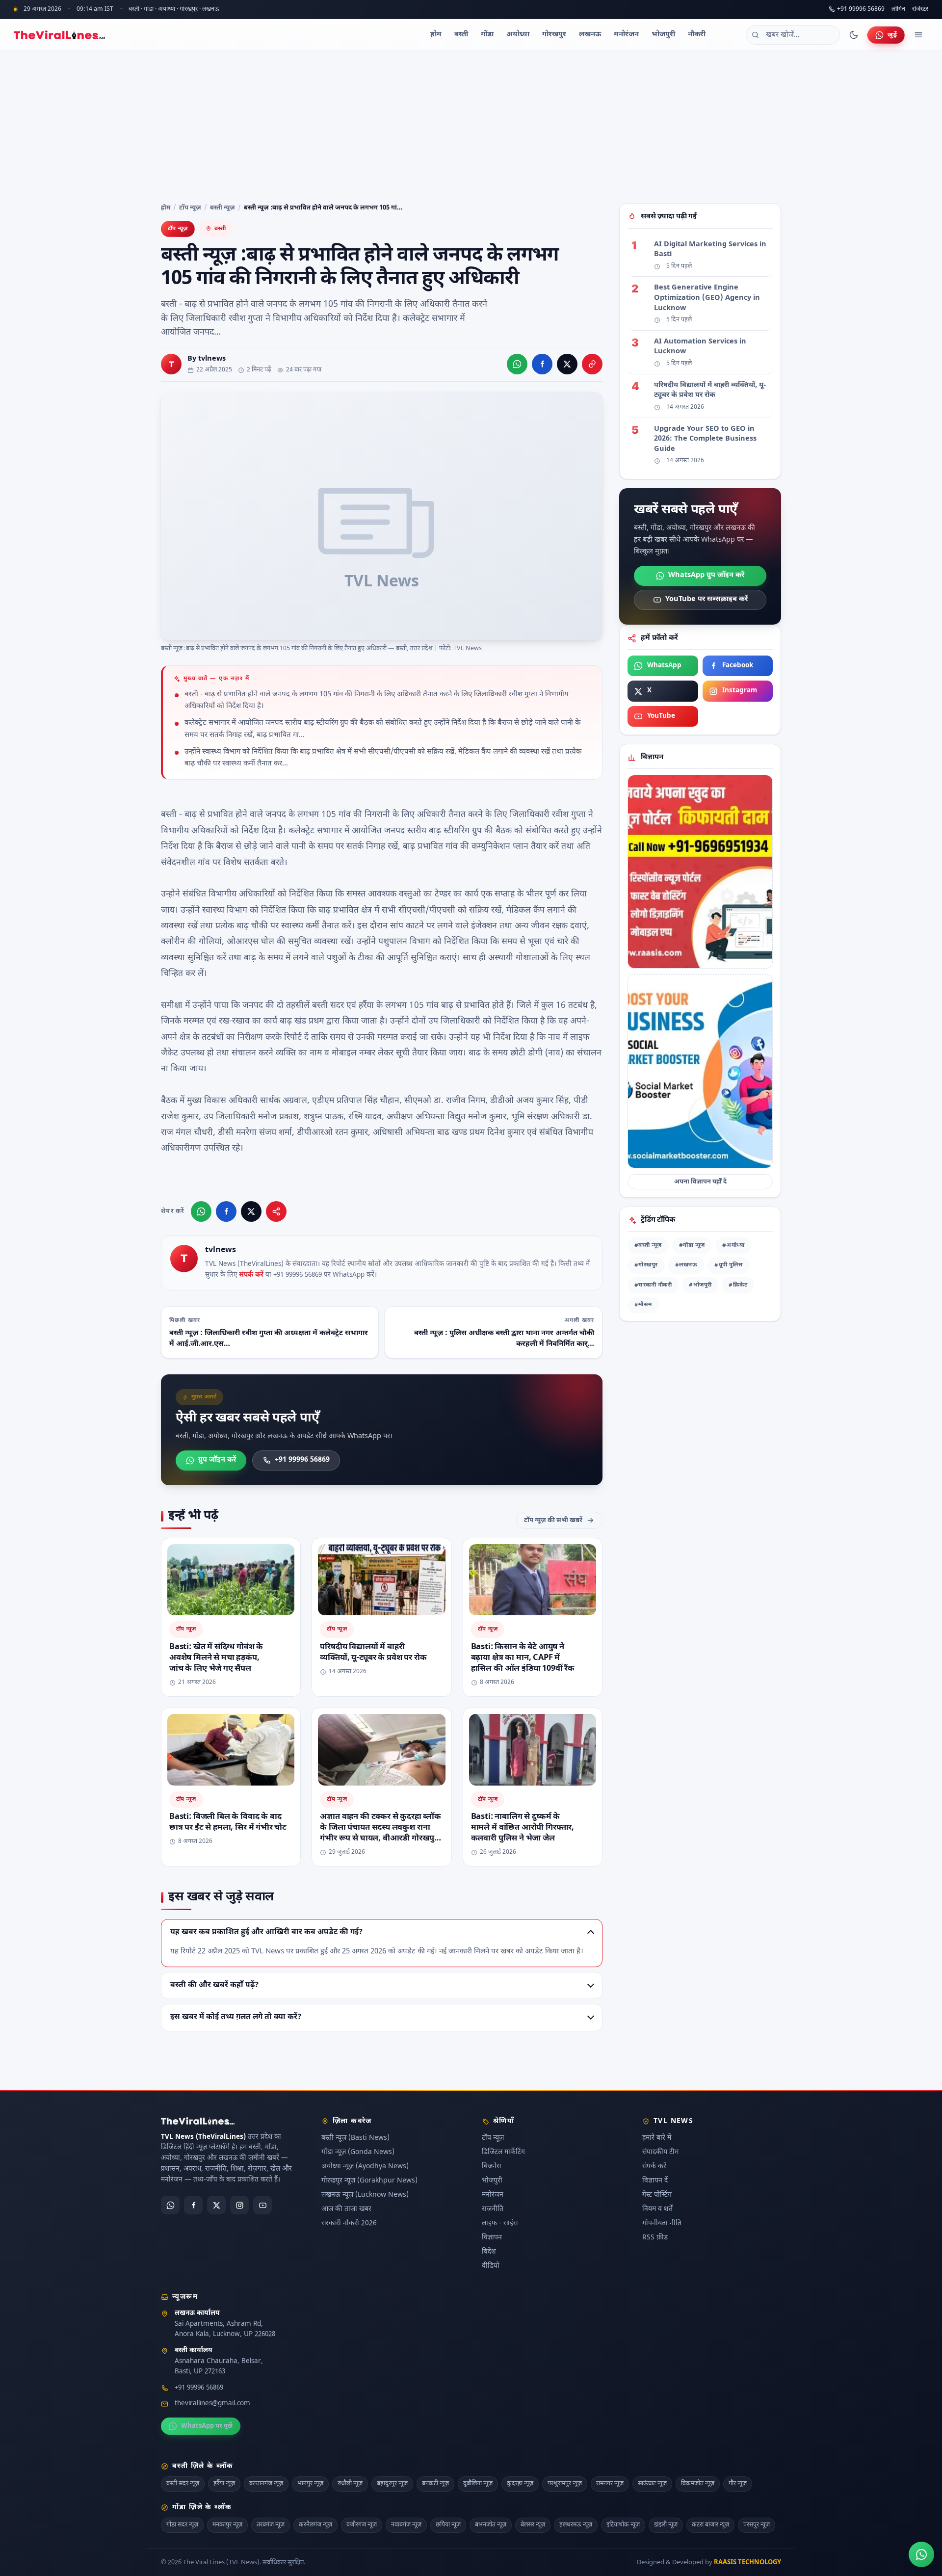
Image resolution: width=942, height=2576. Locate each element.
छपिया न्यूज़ (448, 2525)
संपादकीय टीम (660, 2152)
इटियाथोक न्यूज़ (623, 2525)
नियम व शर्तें (657, 2209)
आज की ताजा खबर (346, 2209)
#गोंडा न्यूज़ (692, 1246)
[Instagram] (239, 2205)
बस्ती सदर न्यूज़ (183, 2484)
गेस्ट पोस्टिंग (657, 2195)
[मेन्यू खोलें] (918, 35)
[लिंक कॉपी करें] (592, 364)
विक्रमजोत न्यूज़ (698, 2484)
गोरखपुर (554, 35)
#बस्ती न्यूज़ (648, 1246)
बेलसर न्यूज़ (533, 2525)
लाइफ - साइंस (500, 2223)
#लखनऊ (686, 1265)
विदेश (489, 2252)
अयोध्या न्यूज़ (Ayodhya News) (365, 2167)
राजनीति (493, 2209)
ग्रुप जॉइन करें (217, 1460)
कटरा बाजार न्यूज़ (710, 2525)
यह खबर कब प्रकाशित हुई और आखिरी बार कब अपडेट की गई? (266, 1932)
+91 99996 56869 (861, 9)
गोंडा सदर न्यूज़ (182, 2525)
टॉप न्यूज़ (190, 208)
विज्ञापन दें (655, 2181)
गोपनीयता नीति (662, 2223)
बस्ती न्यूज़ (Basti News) (355, 2138)
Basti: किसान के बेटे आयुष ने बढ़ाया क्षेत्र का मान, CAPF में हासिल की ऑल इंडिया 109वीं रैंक (523, 1657)
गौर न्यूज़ (738, 2484)
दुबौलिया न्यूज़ (478, 2484)
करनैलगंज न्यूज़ (315, 2525)
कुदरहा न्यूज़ (520, 2484)
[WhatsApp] (170, 2205)
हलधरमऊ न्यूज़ (576, 2525)
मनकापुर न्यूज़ (227, 2525)
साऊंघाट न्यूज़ (652, 2484)
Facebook (738, 666)
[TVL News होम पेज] (59, 35)
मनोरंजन (626, 35)
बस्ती (461, 35)
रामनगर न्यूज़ (610, 2484)
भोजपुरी (663, 35)
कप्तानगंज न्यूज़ (266, 2484)
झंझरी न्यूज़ (666, 2525)
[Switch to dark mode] (854, 35)
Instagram (740, 691)
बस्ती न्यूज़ (222, 208)
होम (436, 35)
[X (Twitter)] (216, 2205)
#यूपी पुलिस (729, 1265)
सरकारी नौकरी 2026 (349, 2223)
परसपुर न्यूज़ (757, 2525)
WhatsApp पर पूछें (207, 2426)
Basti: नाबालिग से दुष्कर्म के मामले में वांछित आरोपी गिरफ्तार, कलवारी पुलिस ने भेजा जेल (523, 1828)
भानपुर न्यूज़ (310, 2484)
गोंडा (487, 35)
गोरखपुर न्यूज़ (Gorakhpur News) (369, 2181)
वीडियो (491, 2266)
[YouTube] (262, 2205)
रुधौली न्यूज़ (350, 2484)
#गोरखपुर (646, 1265)
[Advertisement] (471, 125)
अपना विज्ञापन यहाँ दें (700, 1182)
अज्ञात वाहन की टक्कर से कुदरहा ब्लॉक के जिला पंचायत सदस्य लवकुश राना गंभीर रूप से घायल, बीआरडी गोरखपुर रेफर (380, 1833)
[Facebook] (193, 2205)
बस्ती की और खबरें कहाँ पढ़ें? (214, 1985)
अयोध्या (518, 35)
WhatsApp (664, 666)
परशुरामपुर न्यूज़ (565, 2484)
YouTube (661, 716)
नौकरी (697, 35)
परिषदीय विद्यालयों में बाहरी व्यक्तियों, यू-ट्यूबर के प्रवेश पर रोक (373, 1652)
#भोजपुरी (700, 1285)
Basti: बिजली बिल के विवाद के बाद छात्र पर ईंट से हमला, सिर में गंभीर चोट (228, 1822)
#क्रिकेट (738, 1285)
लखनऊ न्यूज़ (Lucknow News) (365, 2195)
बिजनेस (491, 2167)
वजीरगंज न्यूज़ (362, 2525)
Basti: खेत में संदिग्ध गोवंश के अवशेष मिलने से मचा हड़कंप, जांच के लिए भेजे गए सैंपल (216, 1657)
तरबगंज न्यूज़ (271, 2525)
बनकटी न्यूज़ (435, 2484)
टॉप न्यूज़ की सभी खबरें (553, 1520)
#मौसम (643, 1305)
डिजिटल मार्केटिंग (503, 2152)
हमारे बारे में (657, 2138)
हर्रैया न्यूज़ (224, 2484)
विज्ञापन (492, 2238)
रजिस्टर (920, 10)
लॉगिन (898, 10)
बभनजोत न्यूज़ (491, 2525)
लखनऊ (590, 35)
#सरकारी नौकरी (653, 1285)
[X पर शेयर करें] (567, 364)
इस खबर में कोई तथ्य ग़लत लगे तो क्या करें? (236, 2017)
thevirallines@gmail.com (212, 2404)
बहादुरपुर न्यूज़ (392, 2484)
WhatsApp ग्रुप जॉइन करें (706, 575)
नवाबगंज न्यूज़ (406, 2525)
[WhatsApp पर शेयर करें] (517, 364)
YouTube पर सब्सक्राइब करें (706, 599)
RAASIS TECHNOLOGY (747, 2563)
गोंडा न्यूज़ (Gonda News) (358, 2152)
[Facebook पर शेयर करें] (542, 364)
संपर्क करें (251, 1276)
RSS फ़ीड (655, 2238)
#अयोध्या (733, 1246)
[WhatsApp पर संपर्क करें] (921, 2554)
